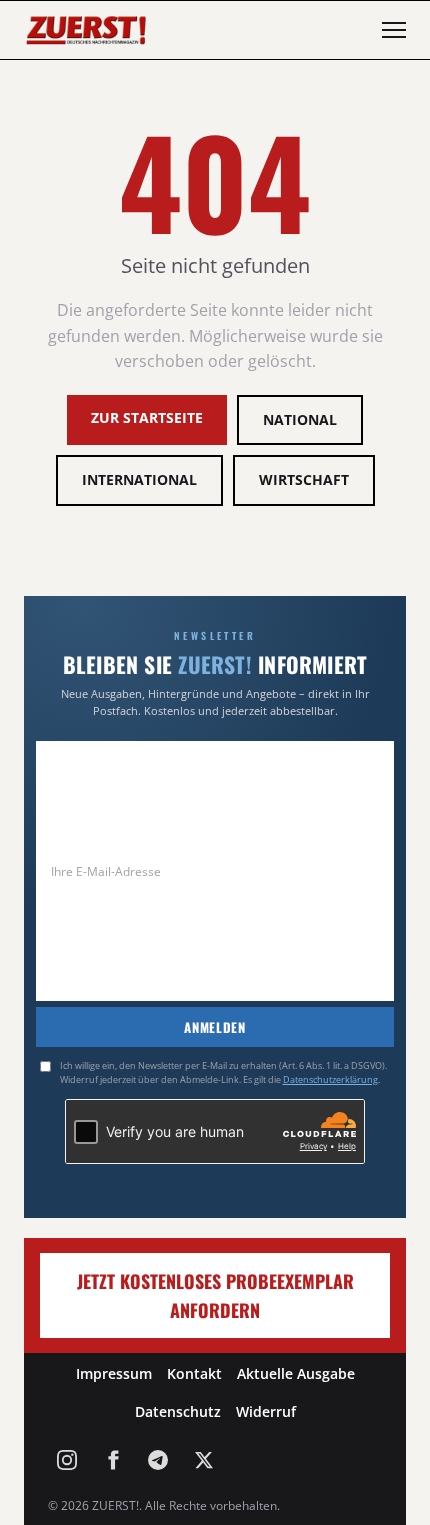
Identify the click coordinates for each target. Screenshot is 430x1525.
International (139, 479)
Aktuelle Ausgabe (296, 1373)
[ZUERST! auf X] (204, 1460)
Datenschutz (178, 1411)
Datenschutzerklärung (330, 1079)
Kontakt (194, 1373)
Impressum (114, 1373)
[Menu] (394, 30)
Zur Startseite (147, 417)
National (300, 419)
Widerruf (266, 1411)
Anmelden (214, 1027)
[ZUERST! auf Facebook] (113, 1460)
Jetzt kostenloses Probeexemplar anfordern (215, 1295)
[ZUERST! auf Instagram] (67, 1460)
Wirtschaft (304, 479)
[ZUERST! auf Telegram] (158, 1460)
